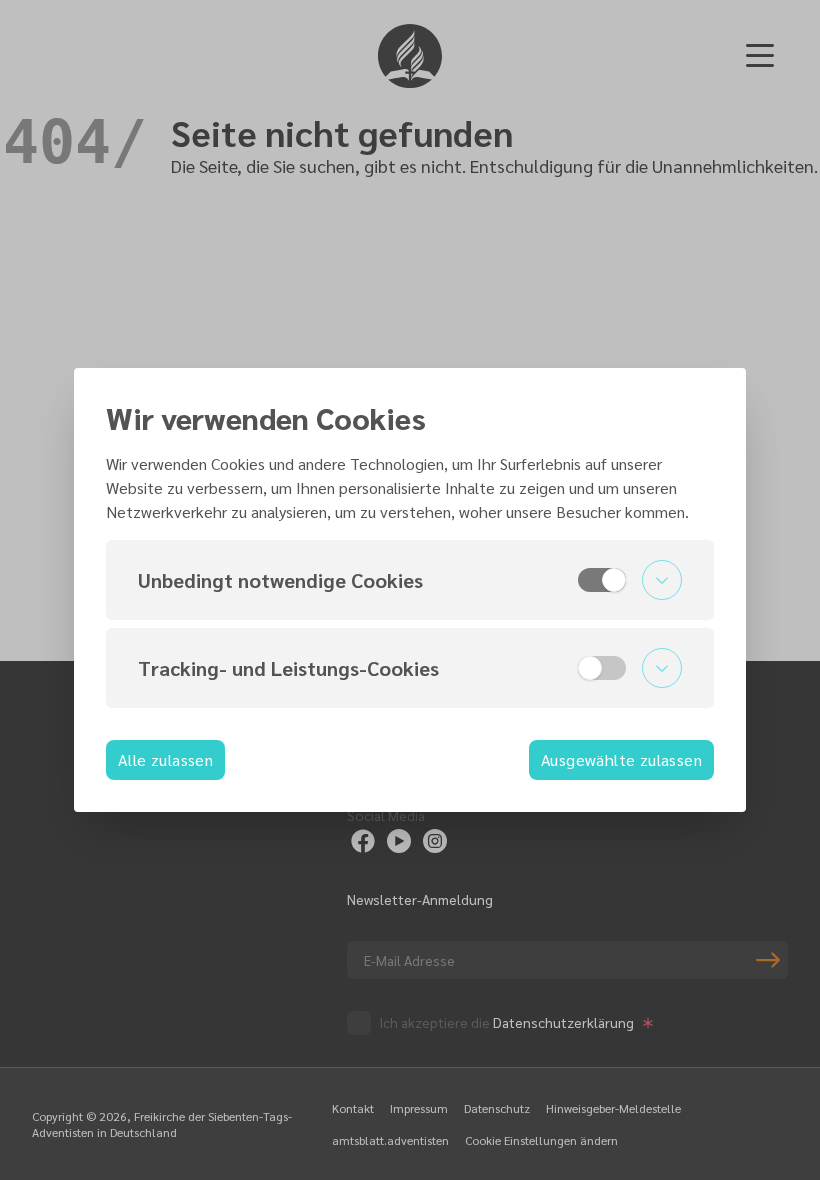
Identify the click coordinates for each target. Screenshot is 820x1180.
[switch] (602, 580)
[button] (410, 580)
